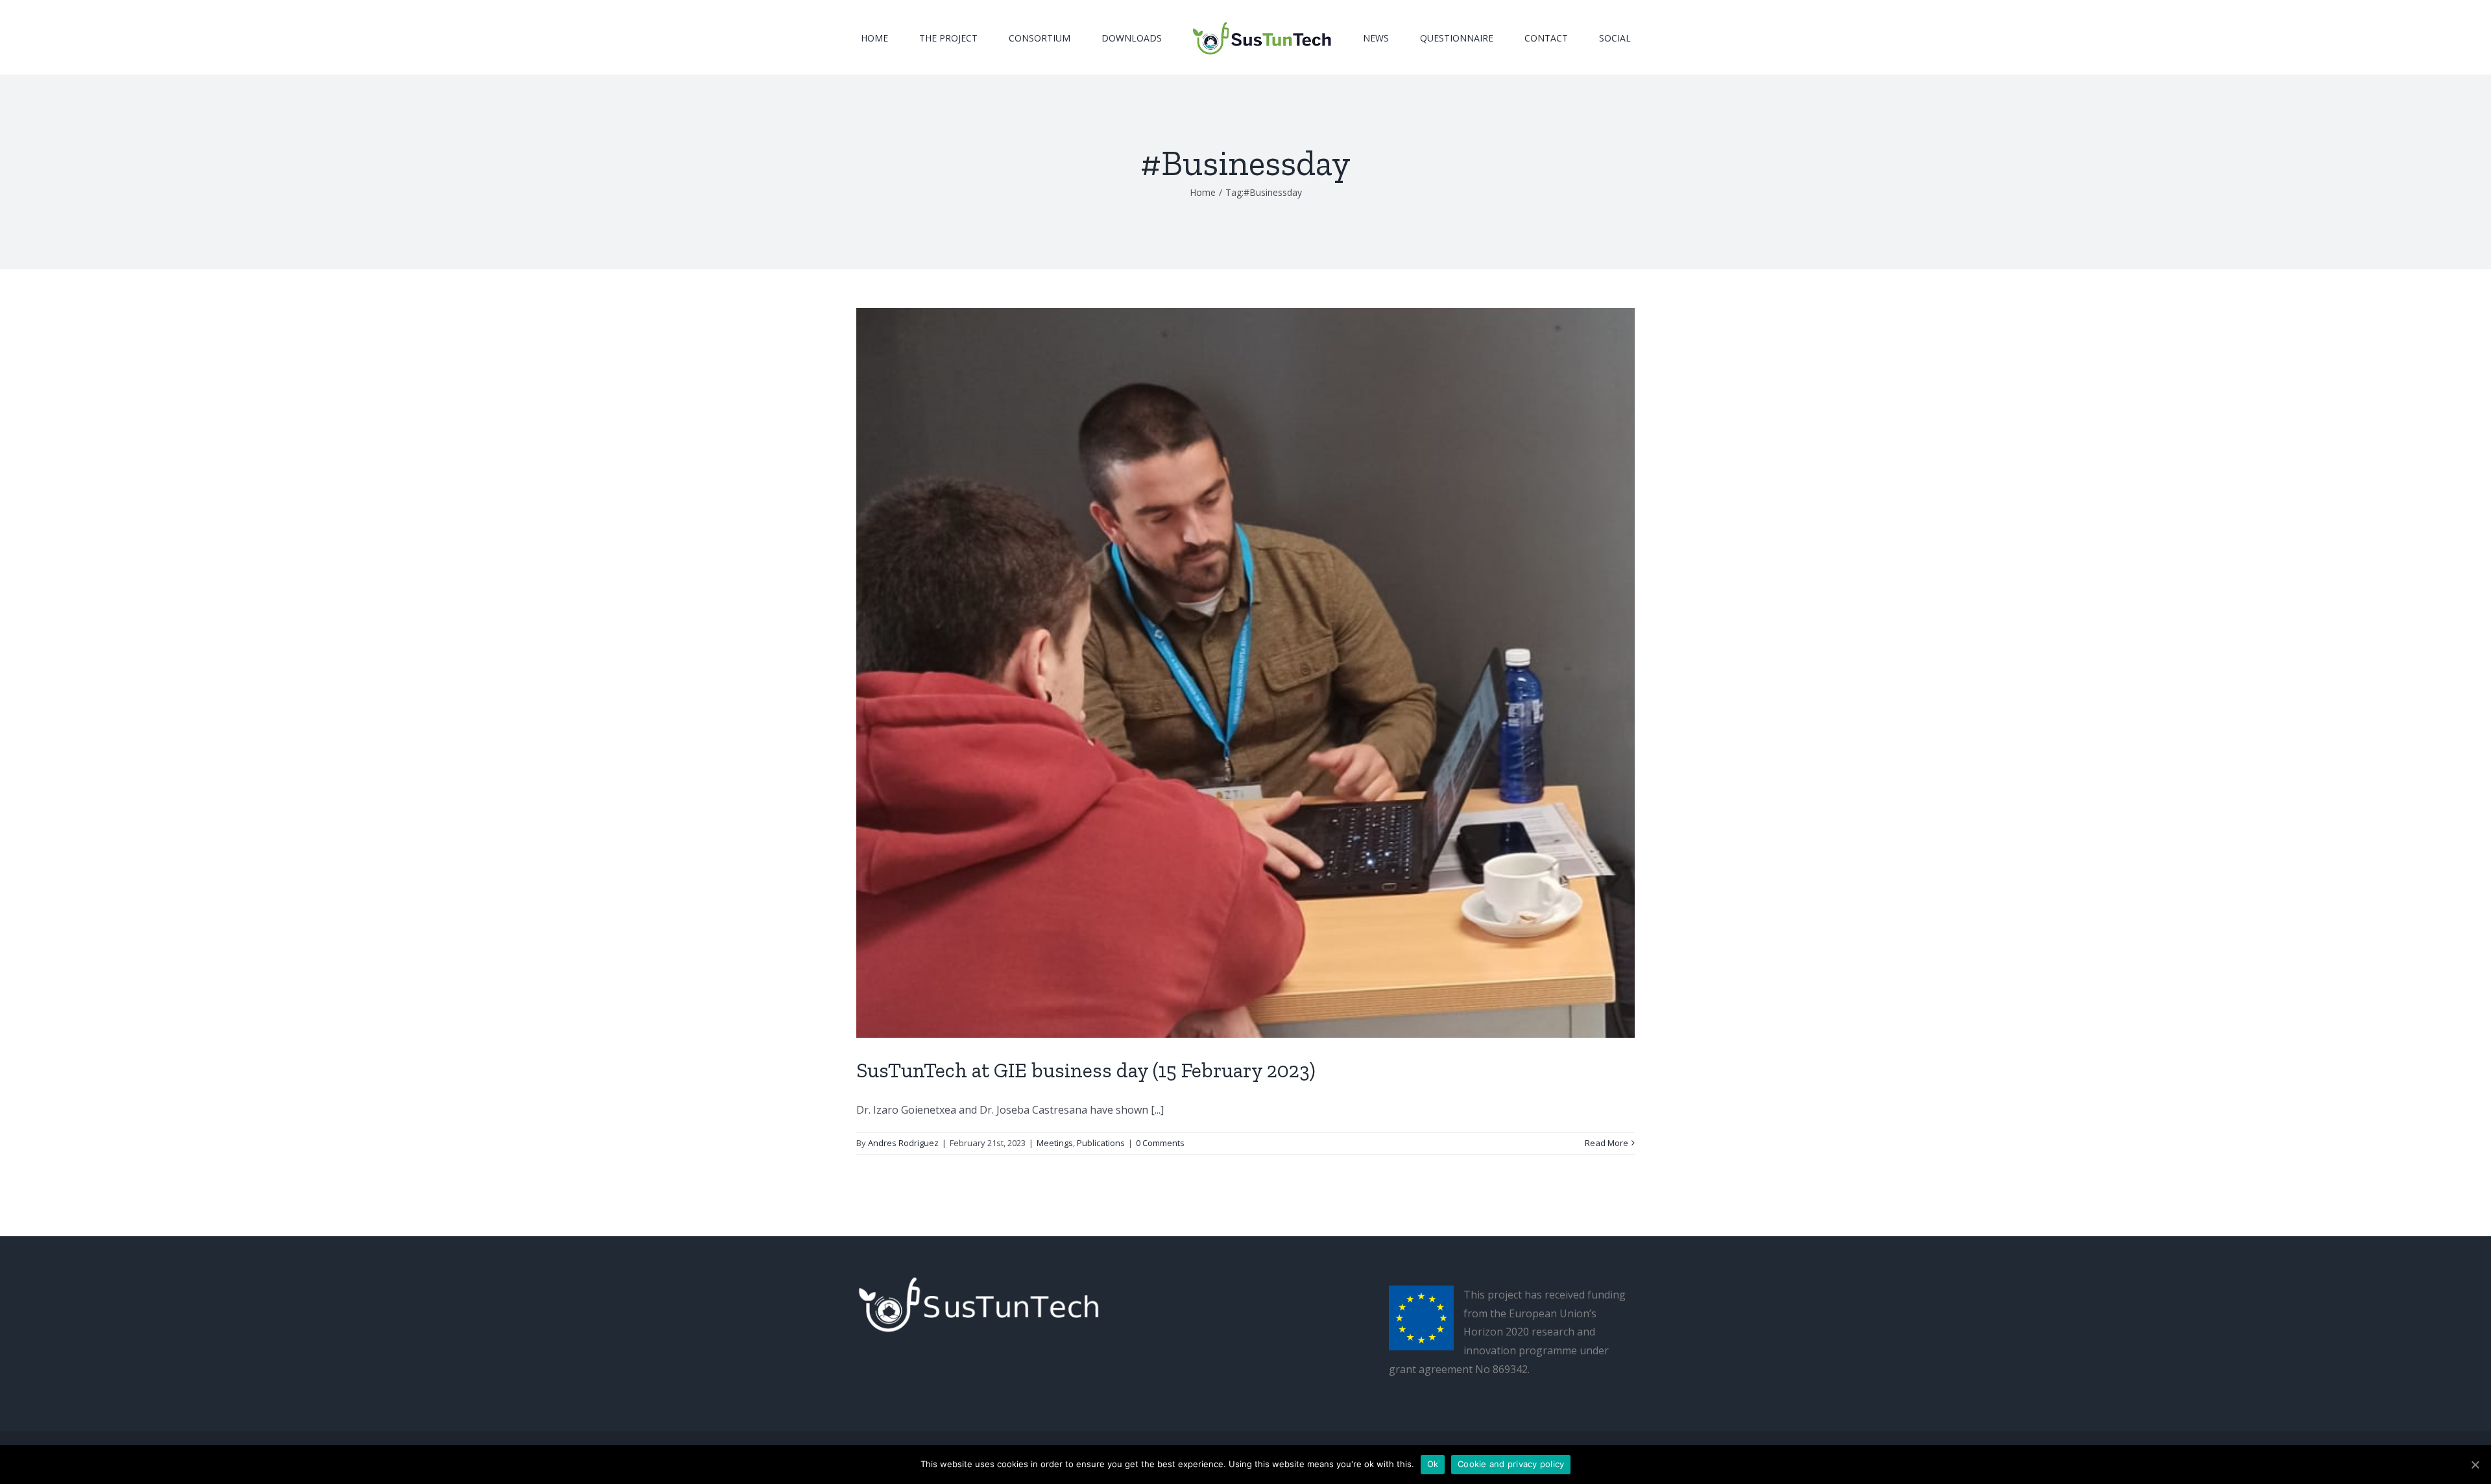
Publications (1101, 1143)
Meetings (1055, 1143)
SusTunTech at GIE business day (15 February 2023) (1086, 1070)
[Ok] (2475, 1465)
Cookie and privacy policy (1511, 1464)
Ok (1433, 1464)
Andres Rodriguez (903, 1143)
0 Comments (1160, 1143)
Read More (1607, 1143)
